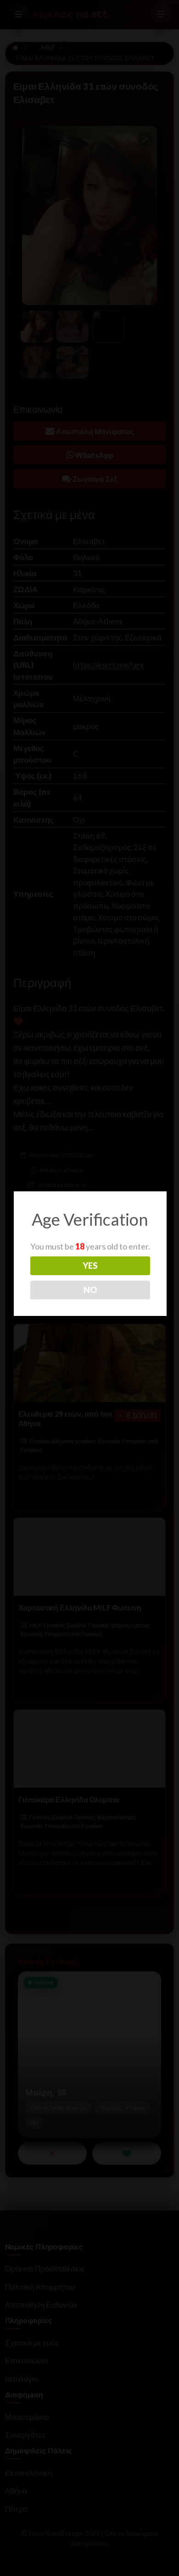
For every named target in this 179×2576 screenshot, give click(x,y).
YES (90, 1266)
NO (90, 1290)
